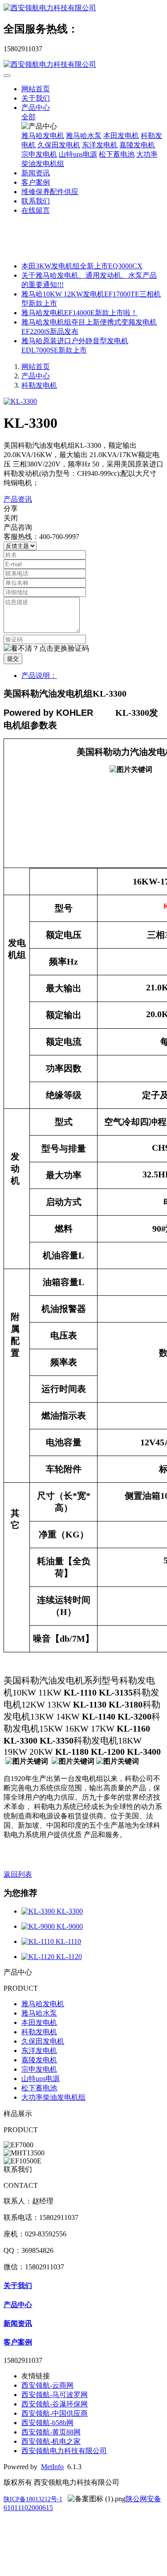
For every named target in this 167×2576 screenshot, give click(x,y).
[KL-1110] (39, 1941)
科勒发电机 (39, 385)
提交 (13, 659)
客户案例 (36, 182)
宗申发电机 (39, 154)
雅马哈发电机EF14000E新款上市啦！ (79, 313)
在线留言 (36, 210)
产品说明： (39, 675)
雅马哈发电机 (43, 136)
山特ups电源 (78, 154)
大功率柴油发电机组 (53, 2097)
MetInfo (52, 2467)
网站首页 (36, 89)
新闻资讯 (36, 173)
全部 (29, 117)
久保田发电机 (59, 145)
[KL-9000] (39, 1926)
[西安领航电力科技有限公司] (83, 8)
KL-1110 (68, 1941)
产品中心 (36, 108)
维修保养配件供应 (50, 192)
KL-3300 (70, 1911)
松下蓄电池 (117, 154)
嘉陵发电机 (137, 145)
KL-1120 (69, 1957)
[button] (46, 649)
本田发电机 (121, 136)
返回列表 (18, 1874)
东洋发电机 (100, 145)
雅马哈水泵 (84, 136)
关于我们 (36, 98)
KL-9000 (70, 1926)
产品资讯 (18, 499)
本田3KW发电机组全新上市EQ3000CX (82, 266)
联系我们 (36, 201)
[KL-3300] (39, 1911)
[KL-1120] (39, 1957)
